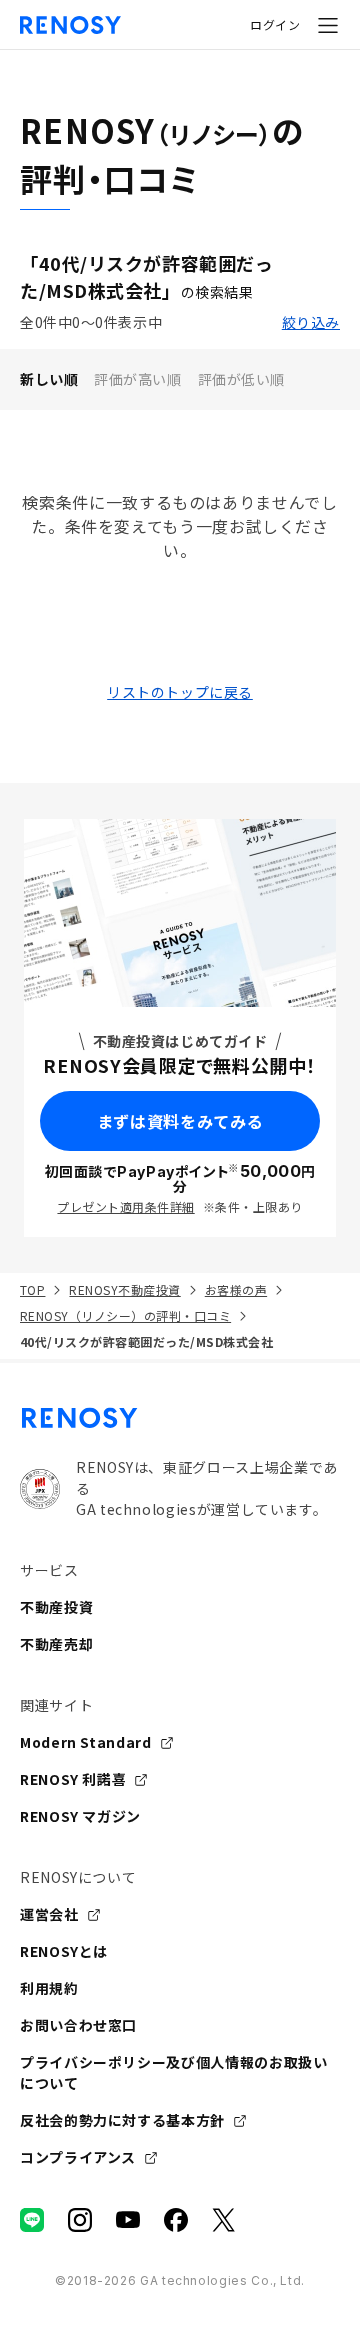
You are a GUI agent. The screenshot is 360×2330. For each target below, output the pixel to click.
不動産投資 (56, 1607)
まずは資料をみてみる (180, 1121)
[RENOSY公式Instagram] (80, 2220)
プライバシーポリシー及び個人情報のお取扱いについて (173, 2072)
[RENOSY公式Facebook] (176, 2220)
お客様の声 (236, 1289)
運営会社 (49, 1914)
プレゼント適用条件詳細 (125, 1206)
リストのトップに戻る (180, 692)
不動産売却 (56, 1644)
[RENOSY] (180, 1418)
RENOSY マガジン (80, 1816)
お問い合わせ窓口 (78, 2025)
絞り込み (311, 322)
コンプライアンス (78, 2157)
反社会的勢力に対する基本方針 (122, 2120)
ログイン (275, 24)
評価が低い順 (241, 379)
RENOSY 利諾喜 (73, 1779)
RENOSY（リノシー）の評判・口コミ (125, 1315)
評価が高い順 (137, 379)
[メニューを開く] (328, 25)
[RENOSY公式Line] (32, 2220)
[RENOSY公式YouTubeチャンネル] (128, 2220)
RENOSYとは (64, 1951)
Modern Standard (86, 1742)
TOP (32, 1289)
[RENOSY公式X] (224, 2220)
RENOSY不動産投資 (124, 1289)
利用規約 (49, 1988)
